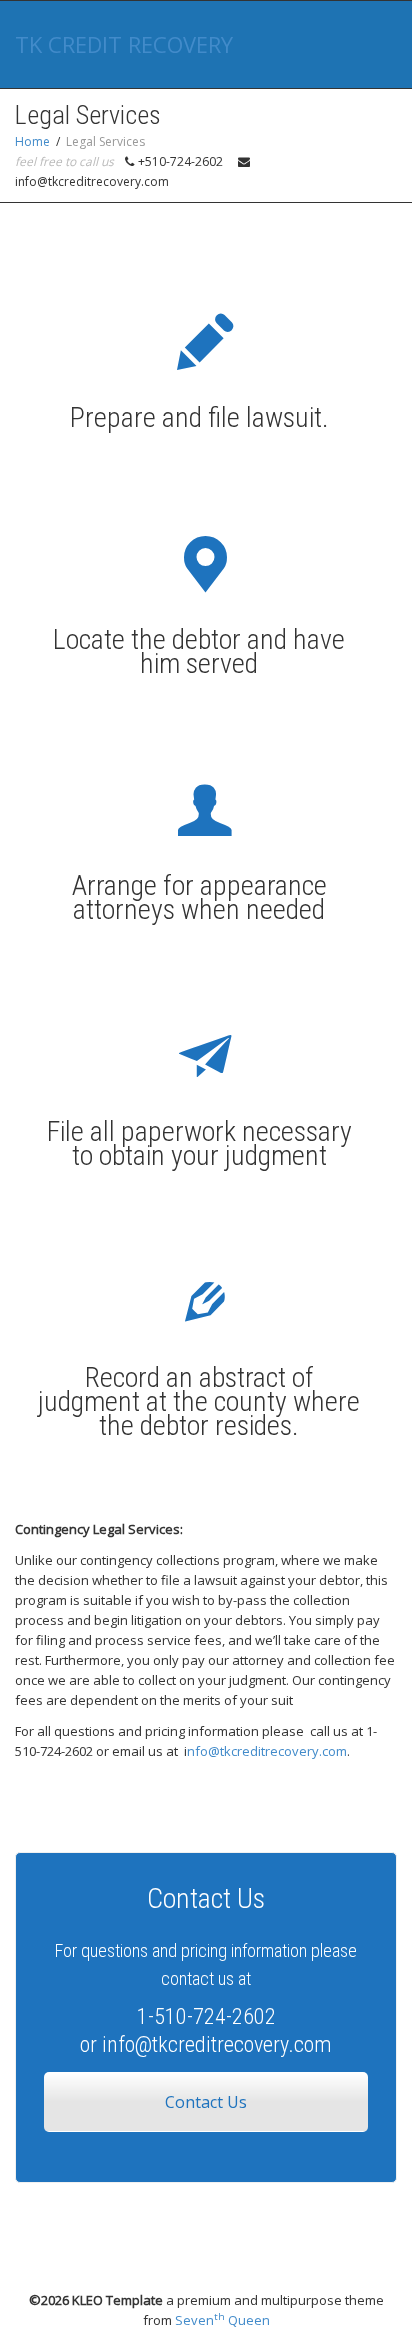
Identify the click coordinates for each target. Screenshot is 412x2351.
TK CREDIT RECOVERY (124, 44)
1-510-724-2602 (206, 2016)
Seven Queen (222, 2320)
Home (32, 141)
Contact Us (206, 2102)
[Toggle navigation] (375, 42)
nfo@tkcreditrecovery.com (267, 1751)
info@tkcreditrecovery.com (217, 2044)
